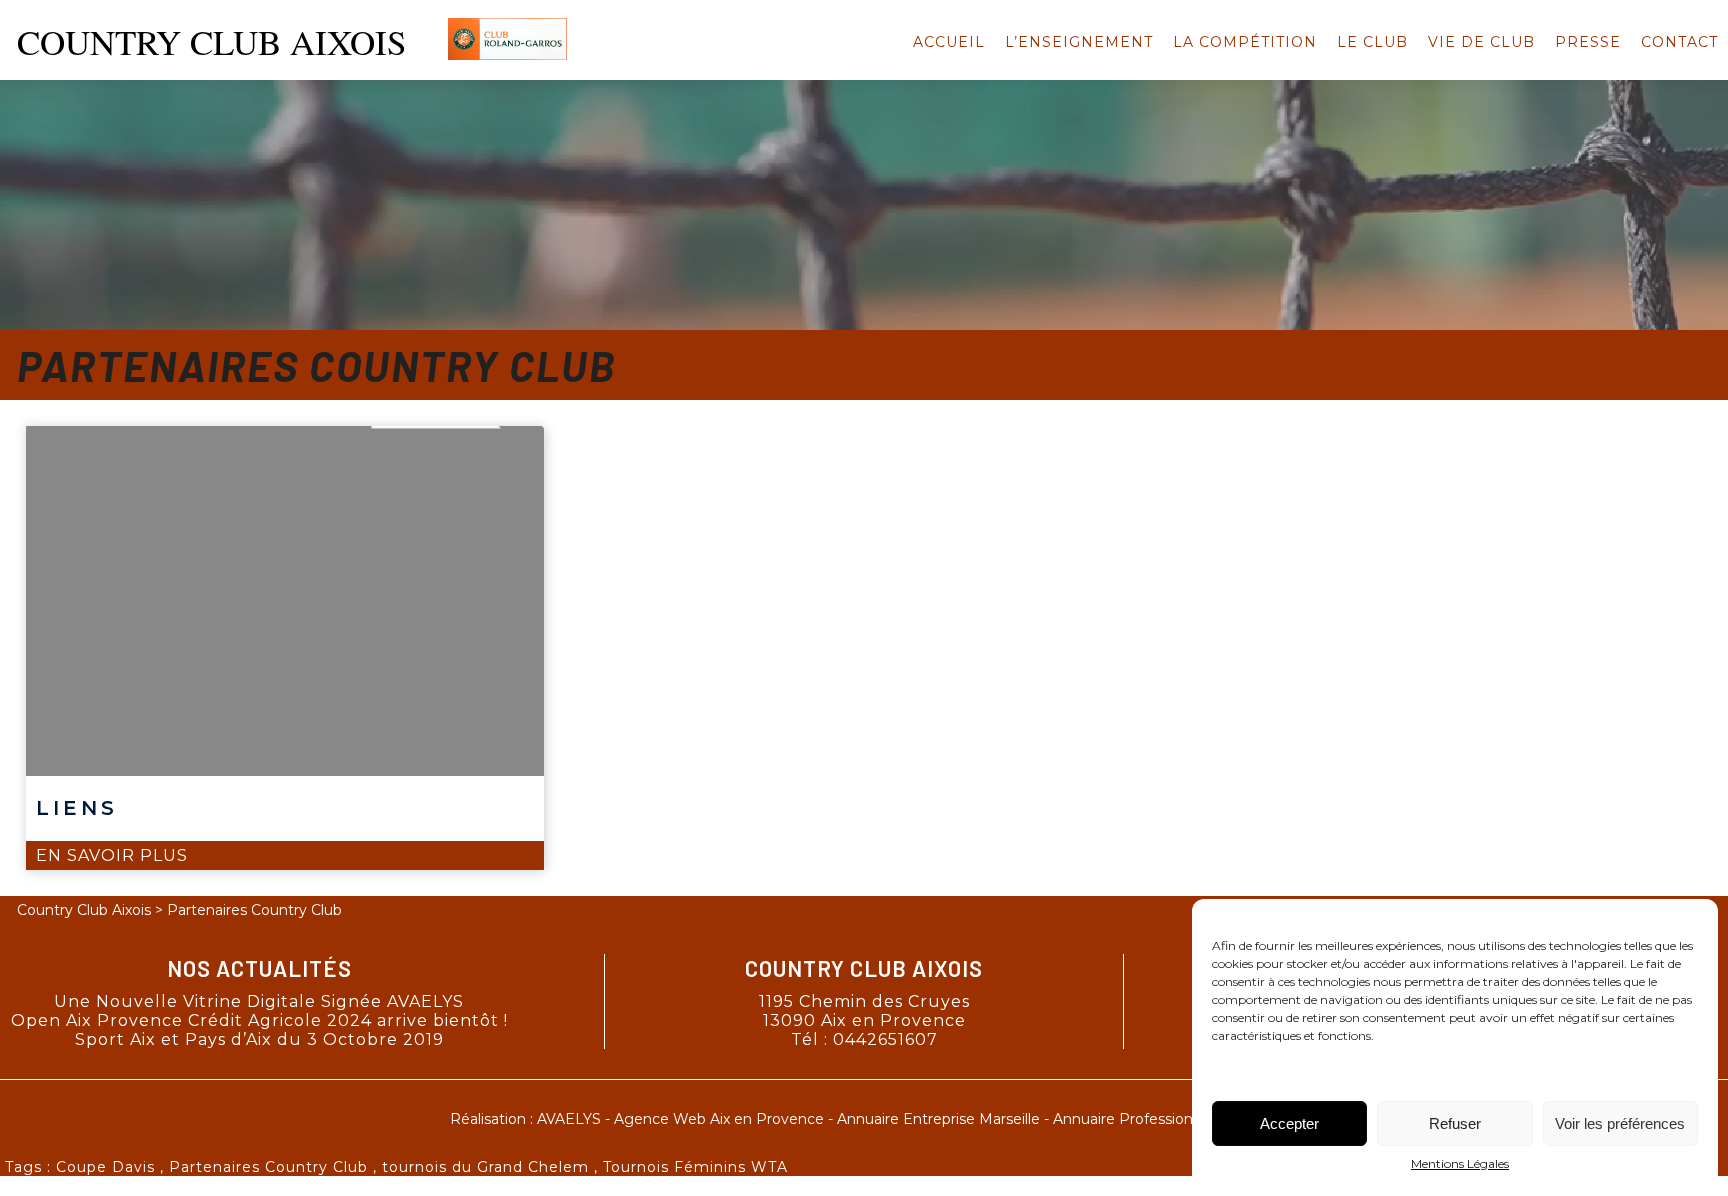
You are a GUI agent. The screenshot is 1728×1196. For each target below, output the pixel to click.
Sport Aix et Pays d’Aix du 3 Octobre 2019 (259, 1039)
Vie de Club (1481, 42)
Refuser (1455, 1123)
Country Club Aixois (84, 910)
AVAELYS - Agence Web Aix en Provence (680, 1119)
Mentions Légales (1460, 1163)
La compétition (1245, 42)
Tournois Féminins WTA (695, 1167)
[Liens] (285, 601)
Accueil (949, 42)
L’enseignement (1079, 42)
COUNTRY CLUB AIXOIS (211, 41)
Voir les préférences (1620, 1123)
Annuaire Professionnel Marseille (1166, 1119)
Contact (1679, 42)
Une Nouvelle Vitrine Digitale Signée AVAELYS (259, 1001)
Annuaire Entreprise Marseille (938, 1119)
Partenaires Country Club (268, 1167)
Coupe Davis (105, 1167)
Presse (1588, 42)
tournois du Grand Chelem (485, 1167)
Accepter (1289, 1123)
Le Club (1372, 42)
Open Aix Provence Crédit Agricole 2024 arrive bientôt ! (259, 1020)
